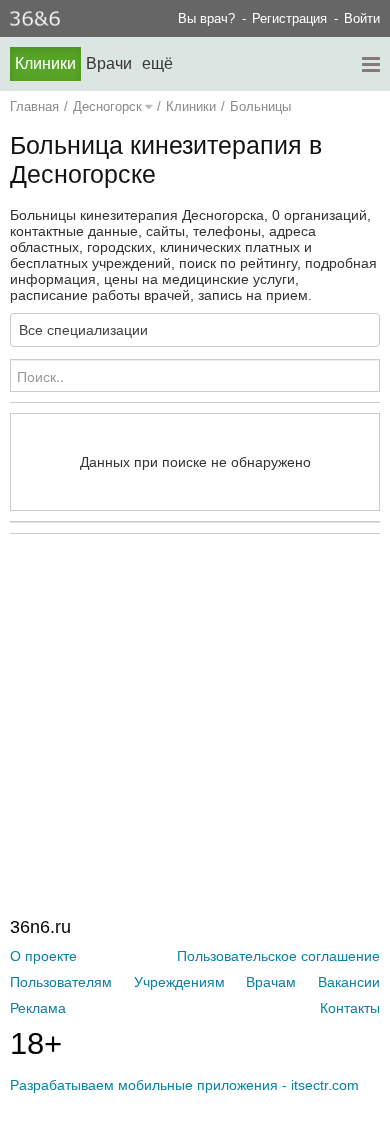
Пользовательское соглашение (278, 956)
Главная (34, 106)
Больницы (260, 106)
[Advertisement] (200, 684)
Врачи (109, 63)
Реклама (38, 1008)
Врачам (271, 982)
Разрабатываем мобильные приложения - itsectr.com (184, 1085)
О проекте (43, 956)
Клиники (45, 63)
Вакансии (349, 982)
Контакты (350, 1008)
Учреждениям (179, 982)
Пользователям (61, 982)
